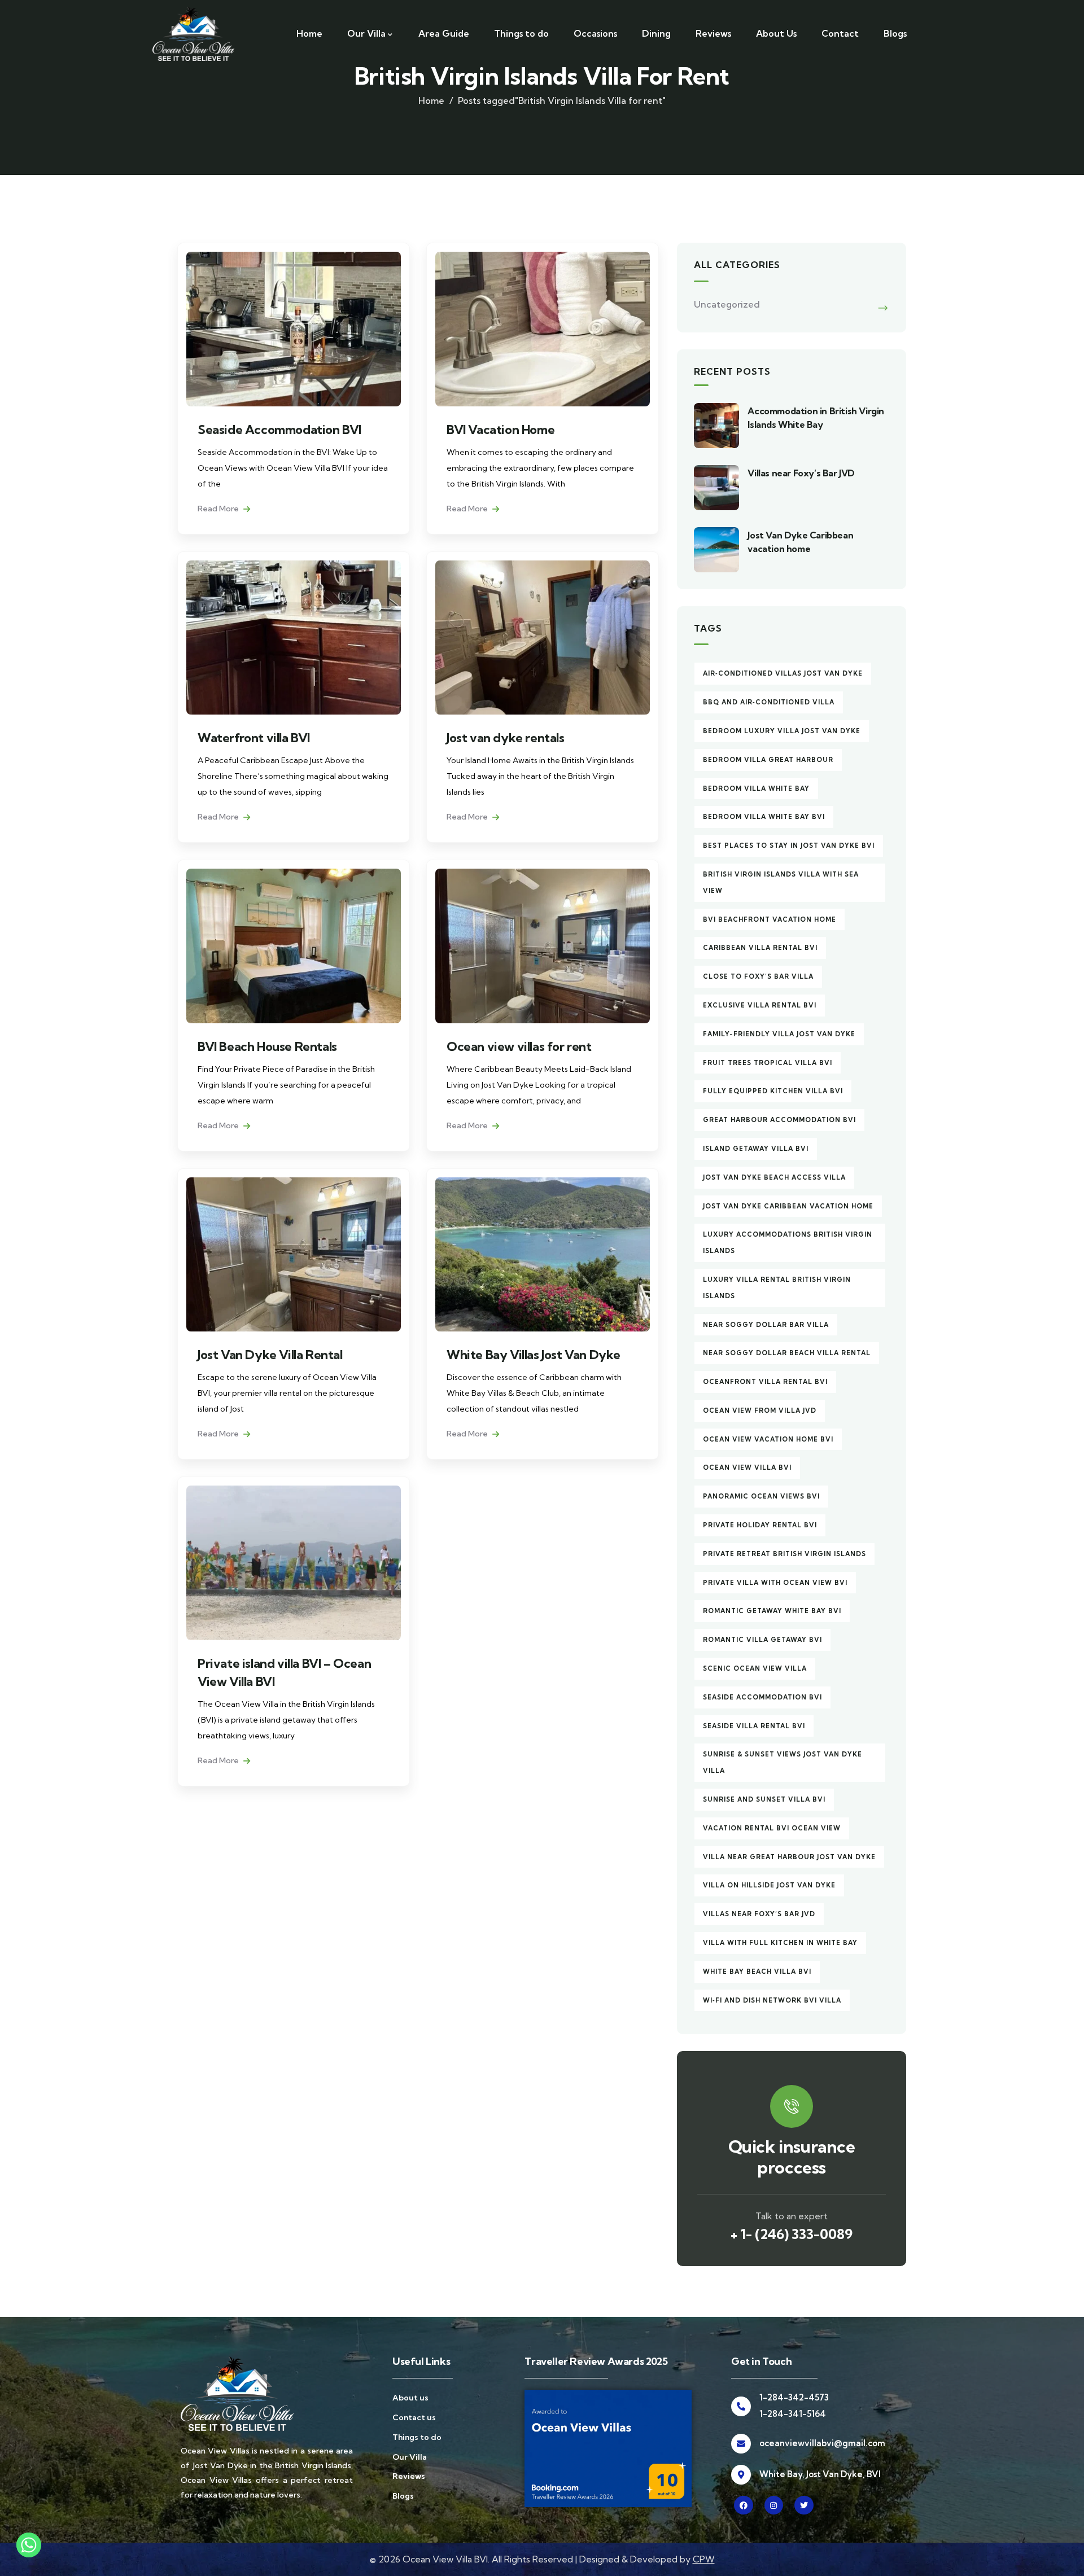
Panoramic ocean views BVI (761, 1496)
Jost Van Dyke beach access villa (774, 1177)
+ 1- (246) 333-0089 (792, 2234)
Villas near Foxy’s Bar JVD (801, 473)
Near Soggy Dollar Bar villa (766, 1325)
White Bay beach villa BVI (757, 1972)
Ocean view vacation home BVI (768, 1439)
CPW (704, 2559)
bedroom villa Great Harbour (768, 760)
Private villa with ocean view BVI (775, 1583)
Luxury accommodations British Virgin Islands (788, 1243)
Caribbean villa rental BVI (760, 948)
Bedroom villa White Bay (756, 788)
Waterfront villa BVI (254, 738)
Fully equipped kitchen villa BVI (773, 1091)
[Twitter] (804, 2505)
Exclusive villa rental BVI (760, 1005)
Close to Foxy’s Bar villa (758, 976)
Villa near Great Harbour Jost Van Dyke (789, 1857)
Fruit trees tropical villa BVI (768, 1063)
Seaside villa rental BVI (754, 1726)
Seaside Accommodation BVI (279, 430)
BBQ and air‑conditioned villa (769, 702)
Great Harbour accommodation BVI (779, 1120)
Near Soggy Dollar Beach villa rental (787, 1353)
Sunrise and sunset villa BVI (764, 1799)
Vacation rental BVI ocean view (772, 1828)
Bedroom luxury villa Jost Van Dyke (782, 731)
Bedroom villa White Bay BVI (764, 817)
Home (431, 100)
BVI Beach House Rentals (267, 1046)
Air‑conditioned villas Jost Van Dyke (783, 673)
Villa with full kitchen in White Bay (780, 1943)
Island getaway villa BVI (756, 1149)
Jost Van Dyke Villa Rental (270, 1355)
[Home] (193, 34)
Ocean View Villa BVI (747, 1467)
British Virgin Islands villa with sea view (781, 882)
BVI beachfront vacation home (770, 919)
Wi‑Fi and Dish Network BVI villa (772, 2000)
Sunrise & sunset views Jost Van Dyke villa (783, 1762)
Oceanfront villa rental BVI (765, 1382)
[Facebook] (744, 2505)
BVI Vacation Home (501, 430)
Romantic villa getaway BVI (762, 1640)
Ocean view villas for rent (519, 1046)
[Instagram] (774, 2505)
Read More (219, 509)
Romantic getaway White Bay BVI (772, 1611)
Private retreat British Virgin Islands (784, 1554)
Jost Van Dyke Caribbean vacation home (788, 1206)
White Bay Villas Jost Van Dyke (534, 1355)
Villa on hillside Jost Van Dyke (769, 1885)
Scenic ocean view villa (755, 1668)
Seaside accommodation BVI (762, 1697)
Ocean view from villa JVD (760, 1410)
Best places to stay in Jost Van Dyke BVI (789, 845)
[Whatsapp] (29, 2549)
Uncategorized (727, 304)
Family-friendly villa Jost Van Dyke (779, 1034)
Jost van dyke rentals (506, 738)
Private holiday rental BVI (760, 1525)
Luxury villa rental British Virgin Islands (777, 1288)
